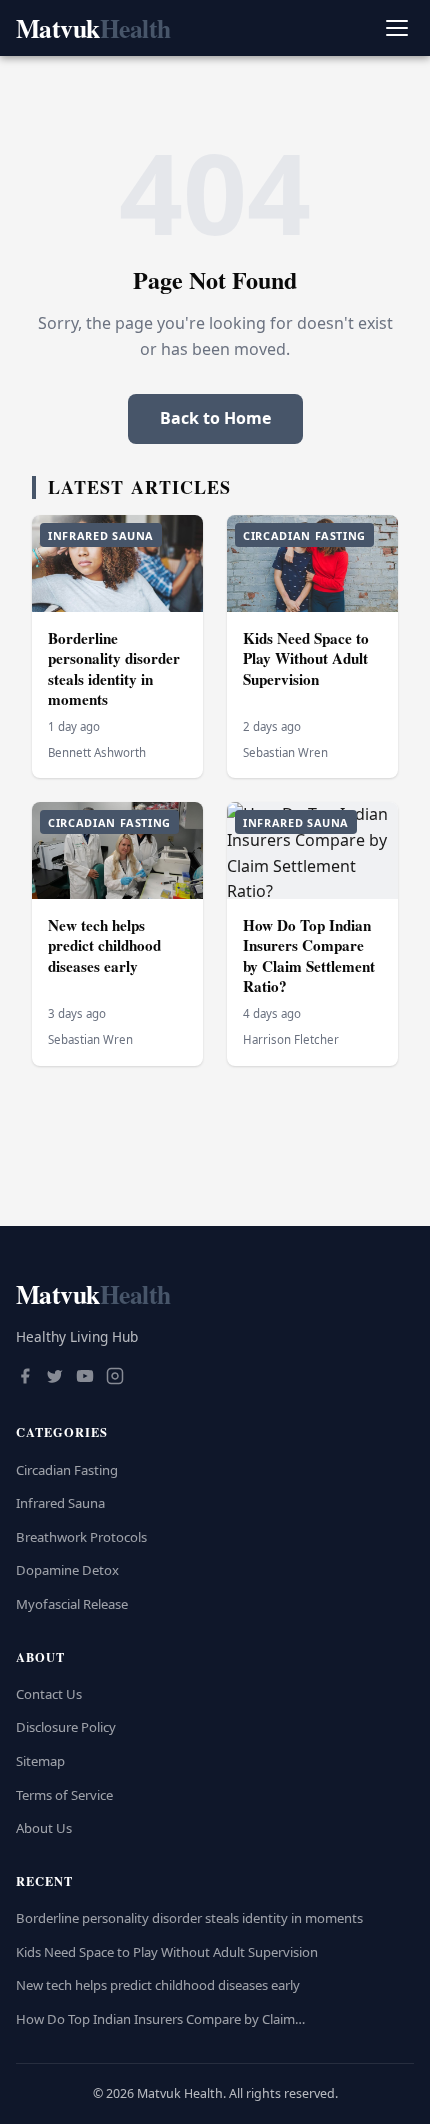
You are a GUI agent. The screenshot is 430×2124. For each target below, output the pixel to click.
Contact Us (49, 1694)
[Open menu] (396, 28)
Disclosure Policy (66, 1727)
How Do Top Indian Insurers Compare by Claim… (160, 2019)
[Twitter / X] (55, 1378)
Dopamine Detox (67, 1570)
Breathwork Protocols (81, 1537)
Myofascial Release (72, 1604)
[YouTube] (85, 1378)
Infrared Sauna (60, 1503)
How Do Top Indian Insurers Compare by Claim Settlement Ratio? (309, 956)
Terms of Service (64, 1795)
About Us (44, 1828)
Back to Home (215, 418)
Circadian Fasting (67, 1470)
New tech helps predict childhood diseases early (104, 945)
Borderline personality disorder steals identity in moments (114, 669)
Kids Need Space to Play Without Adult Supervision (306, 658)
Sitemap (40, 1761)
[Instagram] (115, 1378)
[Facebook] (25, 1378)
